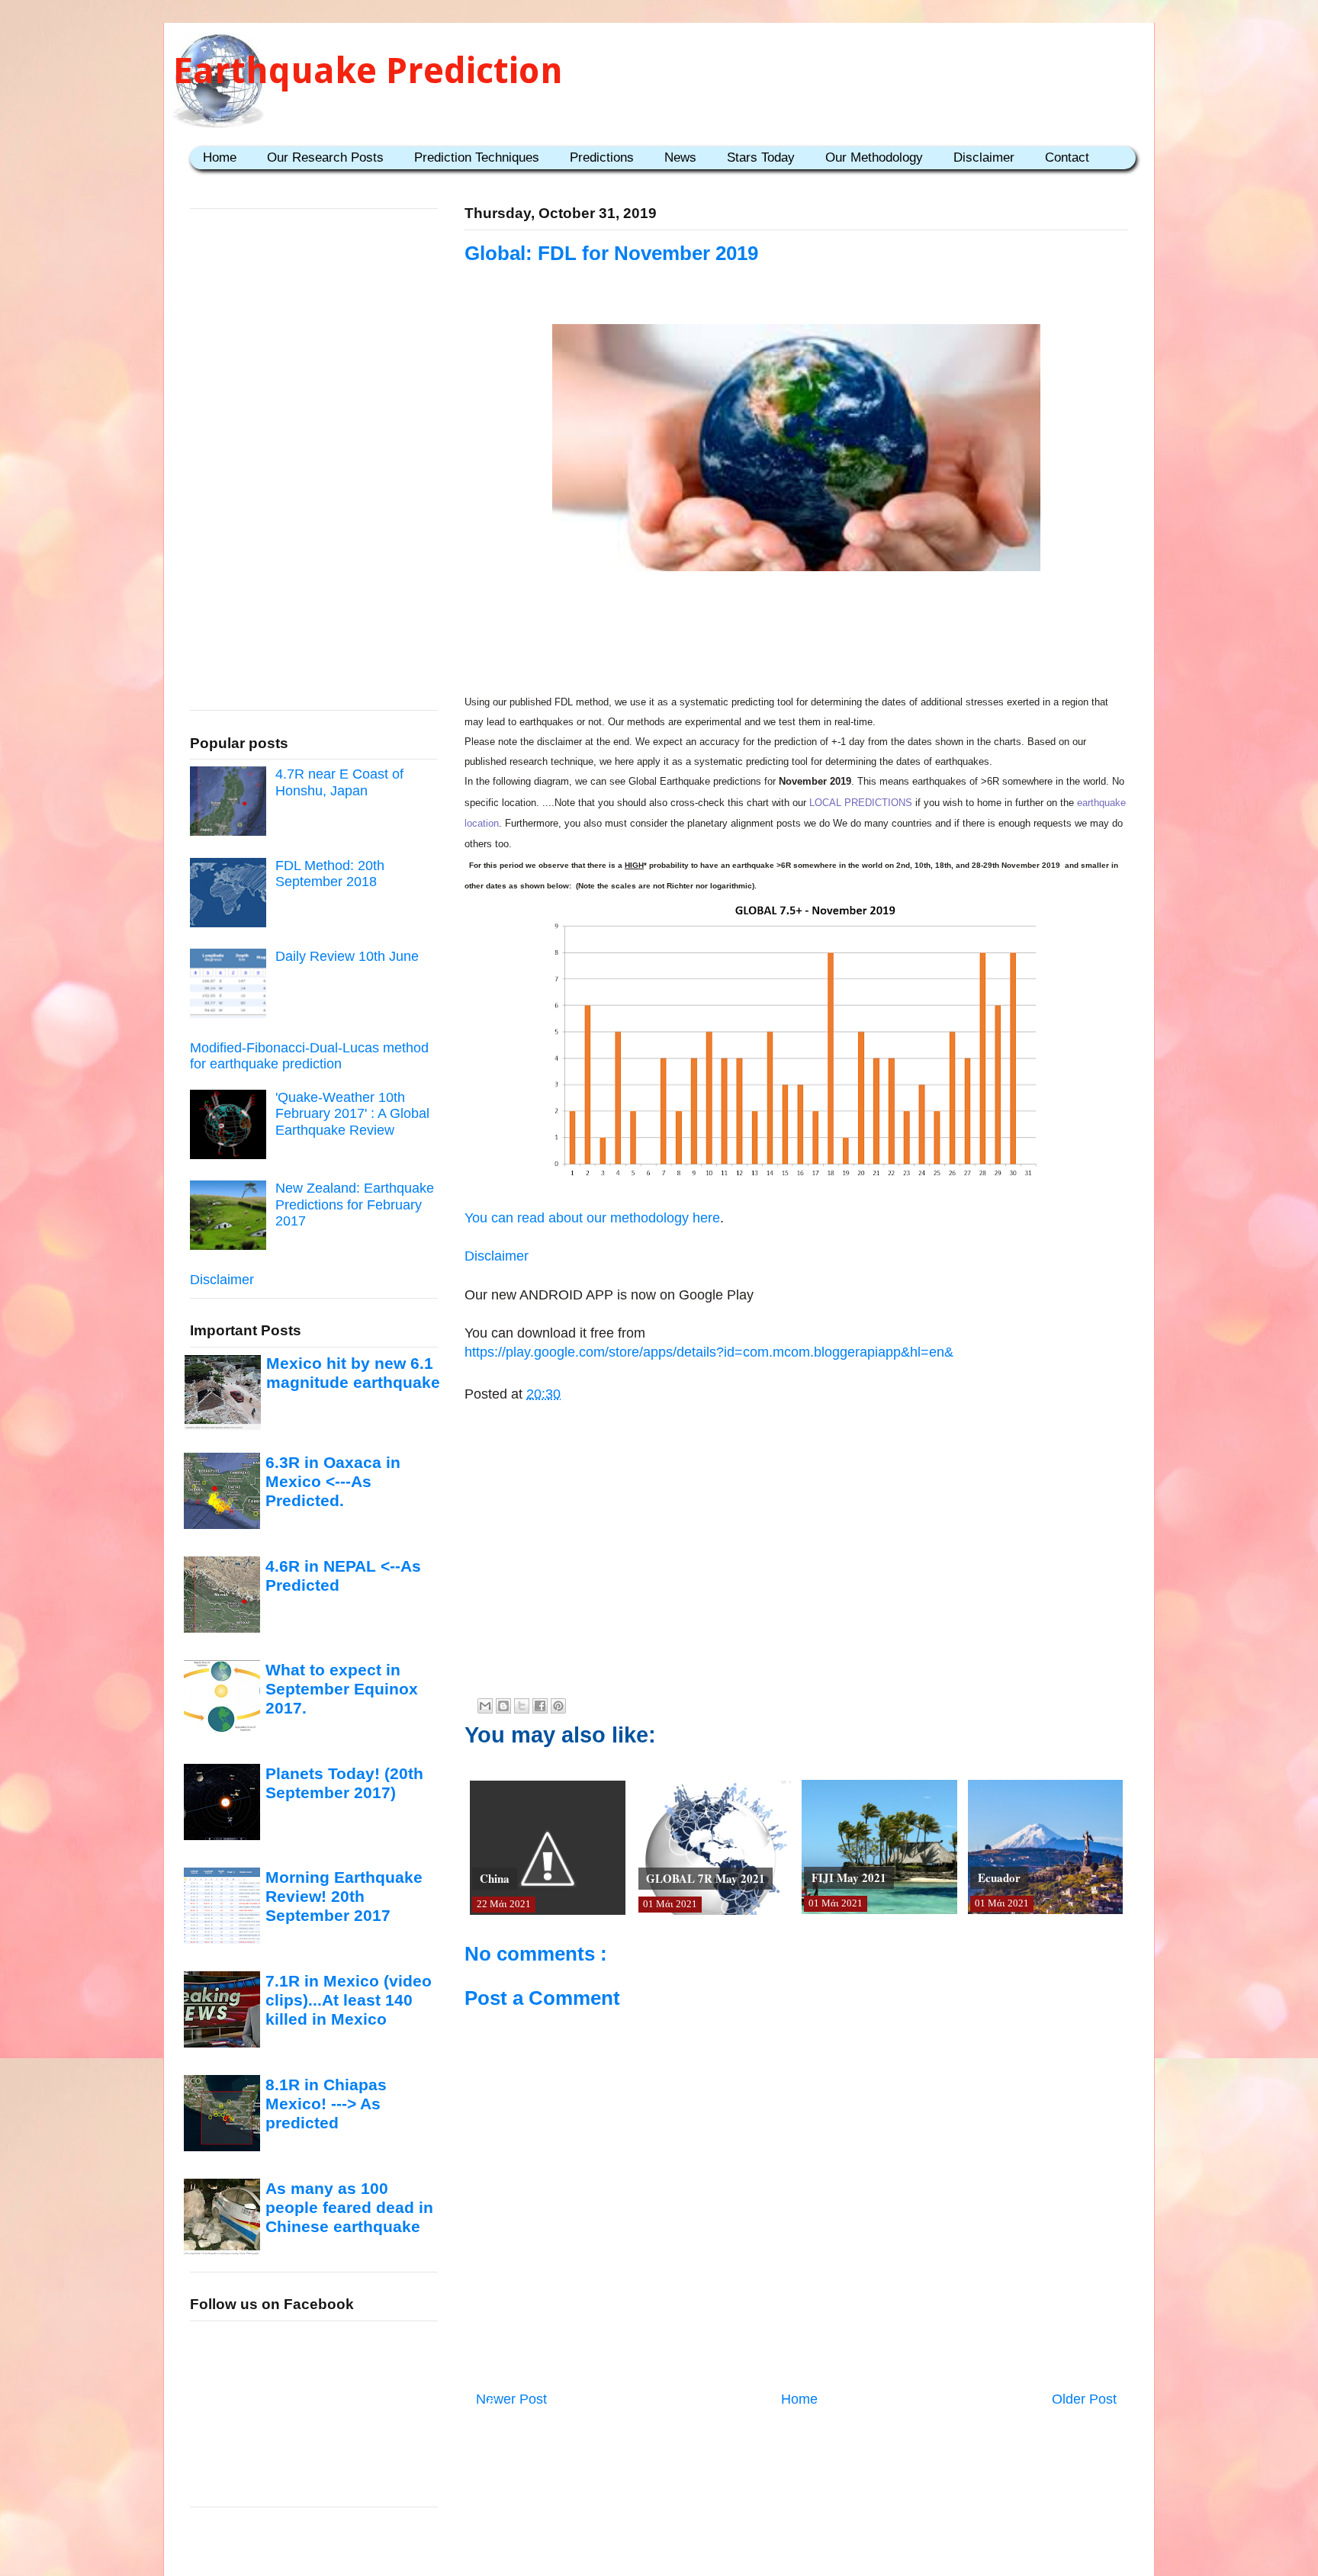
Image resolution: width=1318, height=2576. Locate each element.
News (680, 157)
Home (220, 157)
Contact (1067, 157)
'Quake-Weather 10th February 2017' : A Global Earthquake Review (352, 1114)
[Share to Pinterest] (558, 1706)
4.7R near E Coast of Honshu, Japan (339, 782)
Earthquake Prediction (368, 71)
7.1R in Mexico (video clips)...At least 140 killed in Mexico (349, 2000)
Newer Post (511, 2399)
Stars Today (761, 157)
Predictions (602, 157)
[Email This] (485, 1706)
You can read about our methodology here (592, 1218)
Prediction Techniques (477, 157)
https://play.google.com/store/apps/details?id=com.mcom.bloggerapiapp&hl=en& (709, 1352)
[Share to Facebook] (540, 1706)
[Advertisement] (796, 625)
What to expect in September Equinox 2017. (342, 1689)
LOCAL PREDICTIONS (861, 803)
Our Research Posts (325, 157)
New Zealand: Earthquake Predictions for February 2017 (355, 1204)
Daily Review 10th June (347, 956)
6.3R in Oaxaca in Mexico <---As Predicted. (333, 1482)
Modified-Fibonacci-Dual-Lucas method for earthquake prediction (309, 1056)
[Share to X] (522, 1706)
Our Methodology (874, 157)
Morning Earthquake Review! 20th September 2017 (344, 1897)
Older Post (1084, 2399)
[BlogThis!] (503, 1706)
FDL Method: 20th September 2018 (330, 874)
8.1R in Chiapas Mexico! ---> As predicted (326, 2104)
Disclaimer (984, 157)
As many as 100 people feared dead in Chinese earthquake (349, 2208)
